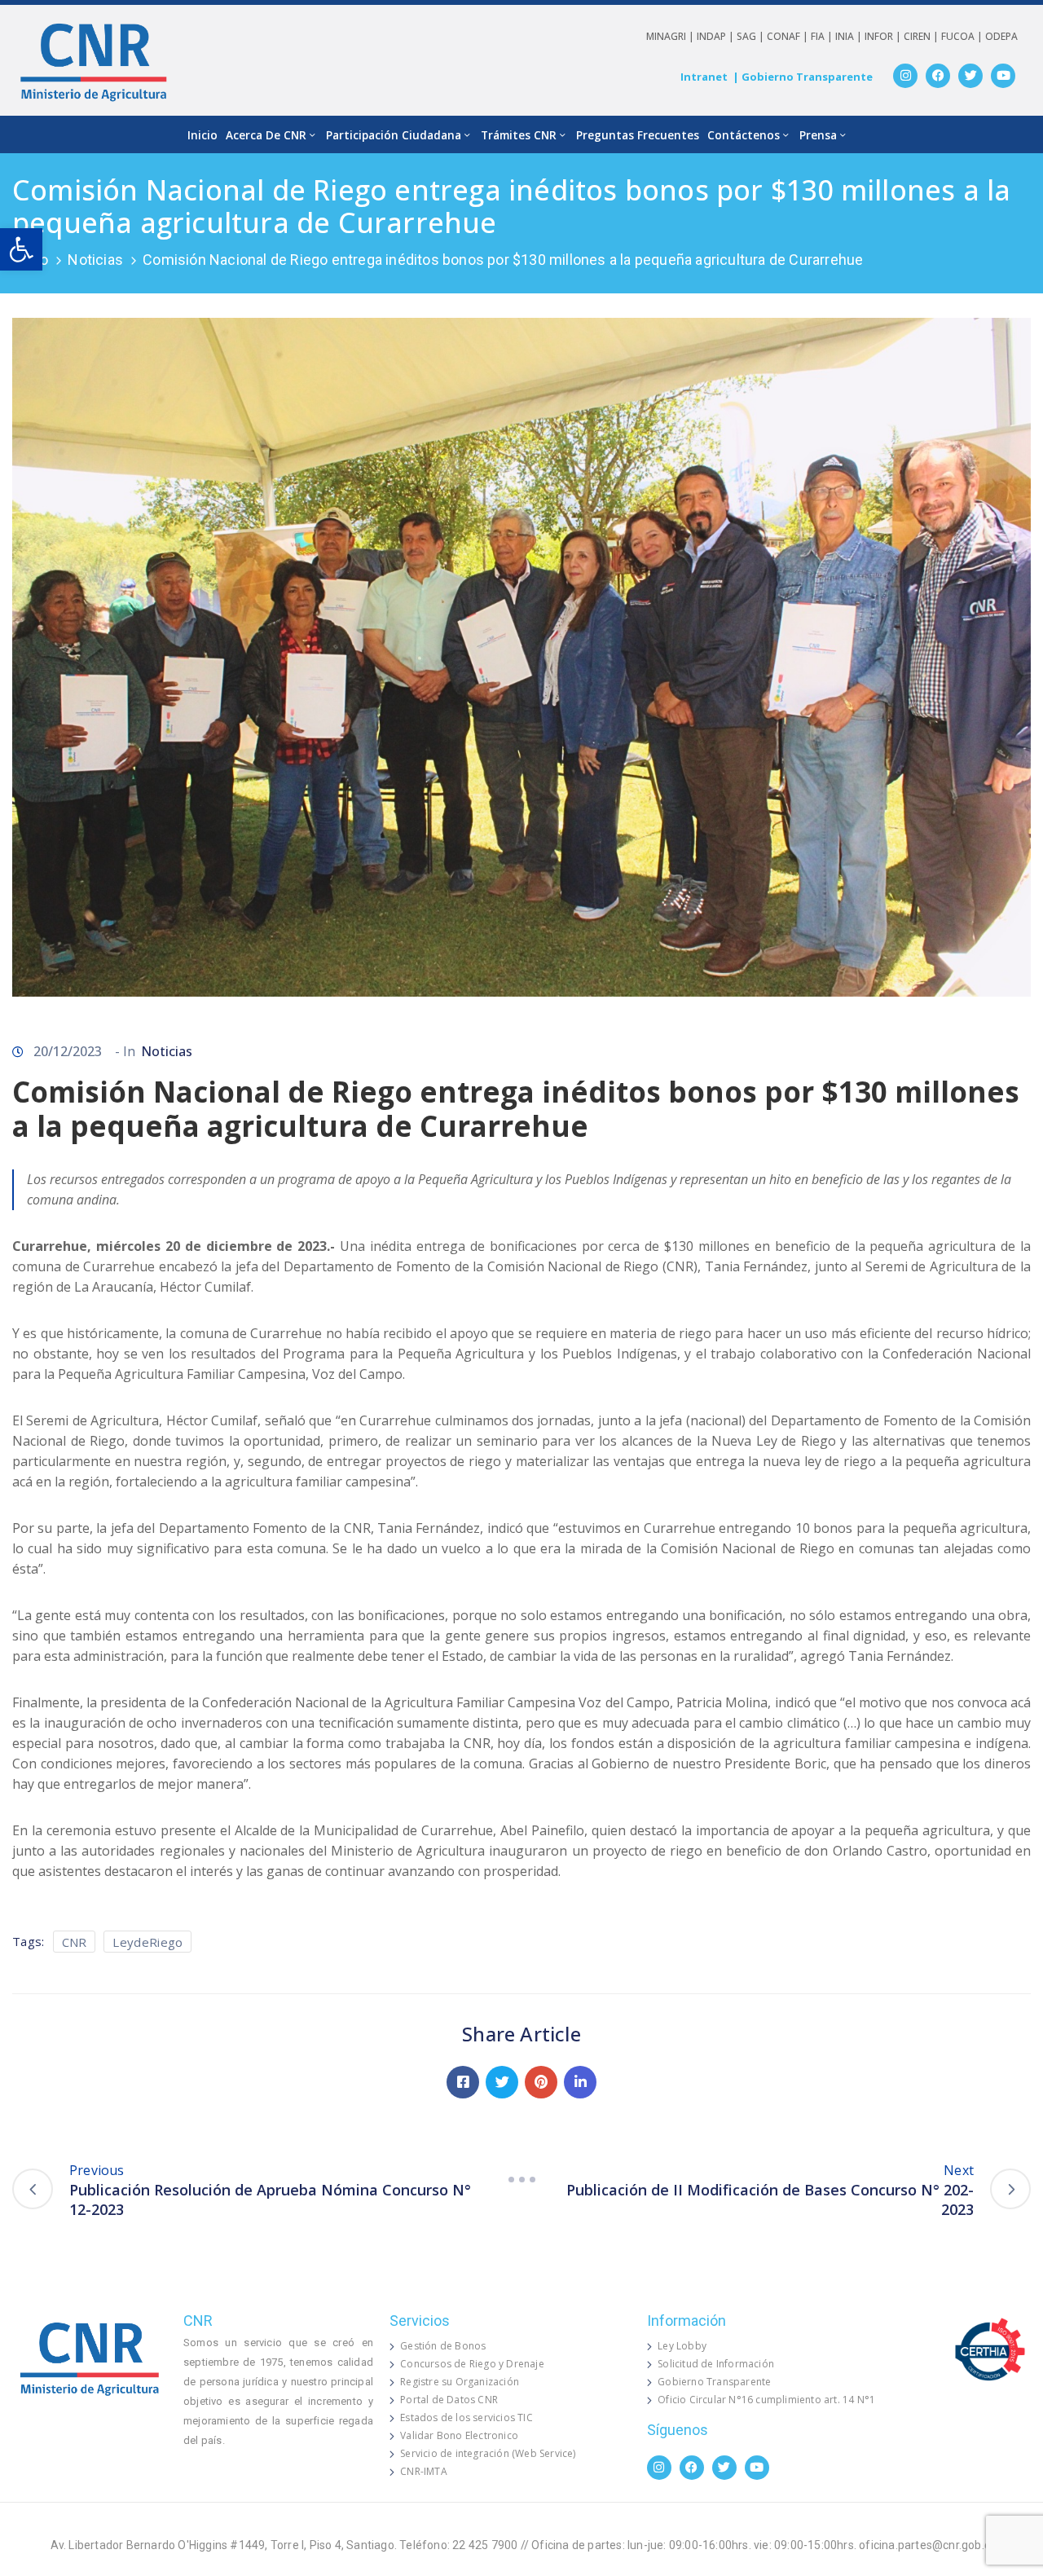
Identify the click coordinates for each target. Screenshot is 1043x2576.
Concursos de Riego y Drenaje (472, 2364)
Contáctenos (744, 135)
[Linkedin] (580, 2082)
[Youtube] (1003, 76)
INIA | (850, 36)
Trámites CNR (519, 135)
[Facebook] (938, 76)
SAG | (752, 36)
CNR (75, 1942)
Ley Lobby (682, 2346)
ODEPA (1001, 36)
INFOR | (884, 36)
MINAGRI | (671, 36)
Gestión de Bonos (443, 2346)
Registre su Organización (460, 2382)
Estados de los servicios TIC (466, 2417)
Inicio (202, 135)
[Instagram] (905, 76)
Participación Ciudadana (394, 135)
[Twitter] (970, 76)
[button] (21, 249)
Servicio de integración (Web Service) (488, 2453)
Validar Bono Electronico (459, 2435)
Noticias (95, 260)
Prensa (818, 135)
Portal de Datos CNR (449, 2400)
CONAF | (789, 36)
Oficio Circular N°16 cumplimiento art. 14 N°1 (766, 2400)
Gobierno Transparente (714, 2382)
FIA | (823, 36)
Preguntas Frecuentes (638, 135)
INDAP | (717, 36)
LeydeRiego (147, 1942)
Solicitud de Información (716, 2364)
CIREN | (922, 36)
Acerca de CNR (266, 135)
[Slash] (521, 2180)
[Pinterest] (541, 2082)
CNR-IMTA (424, 2471)
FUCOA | (963, 36)
